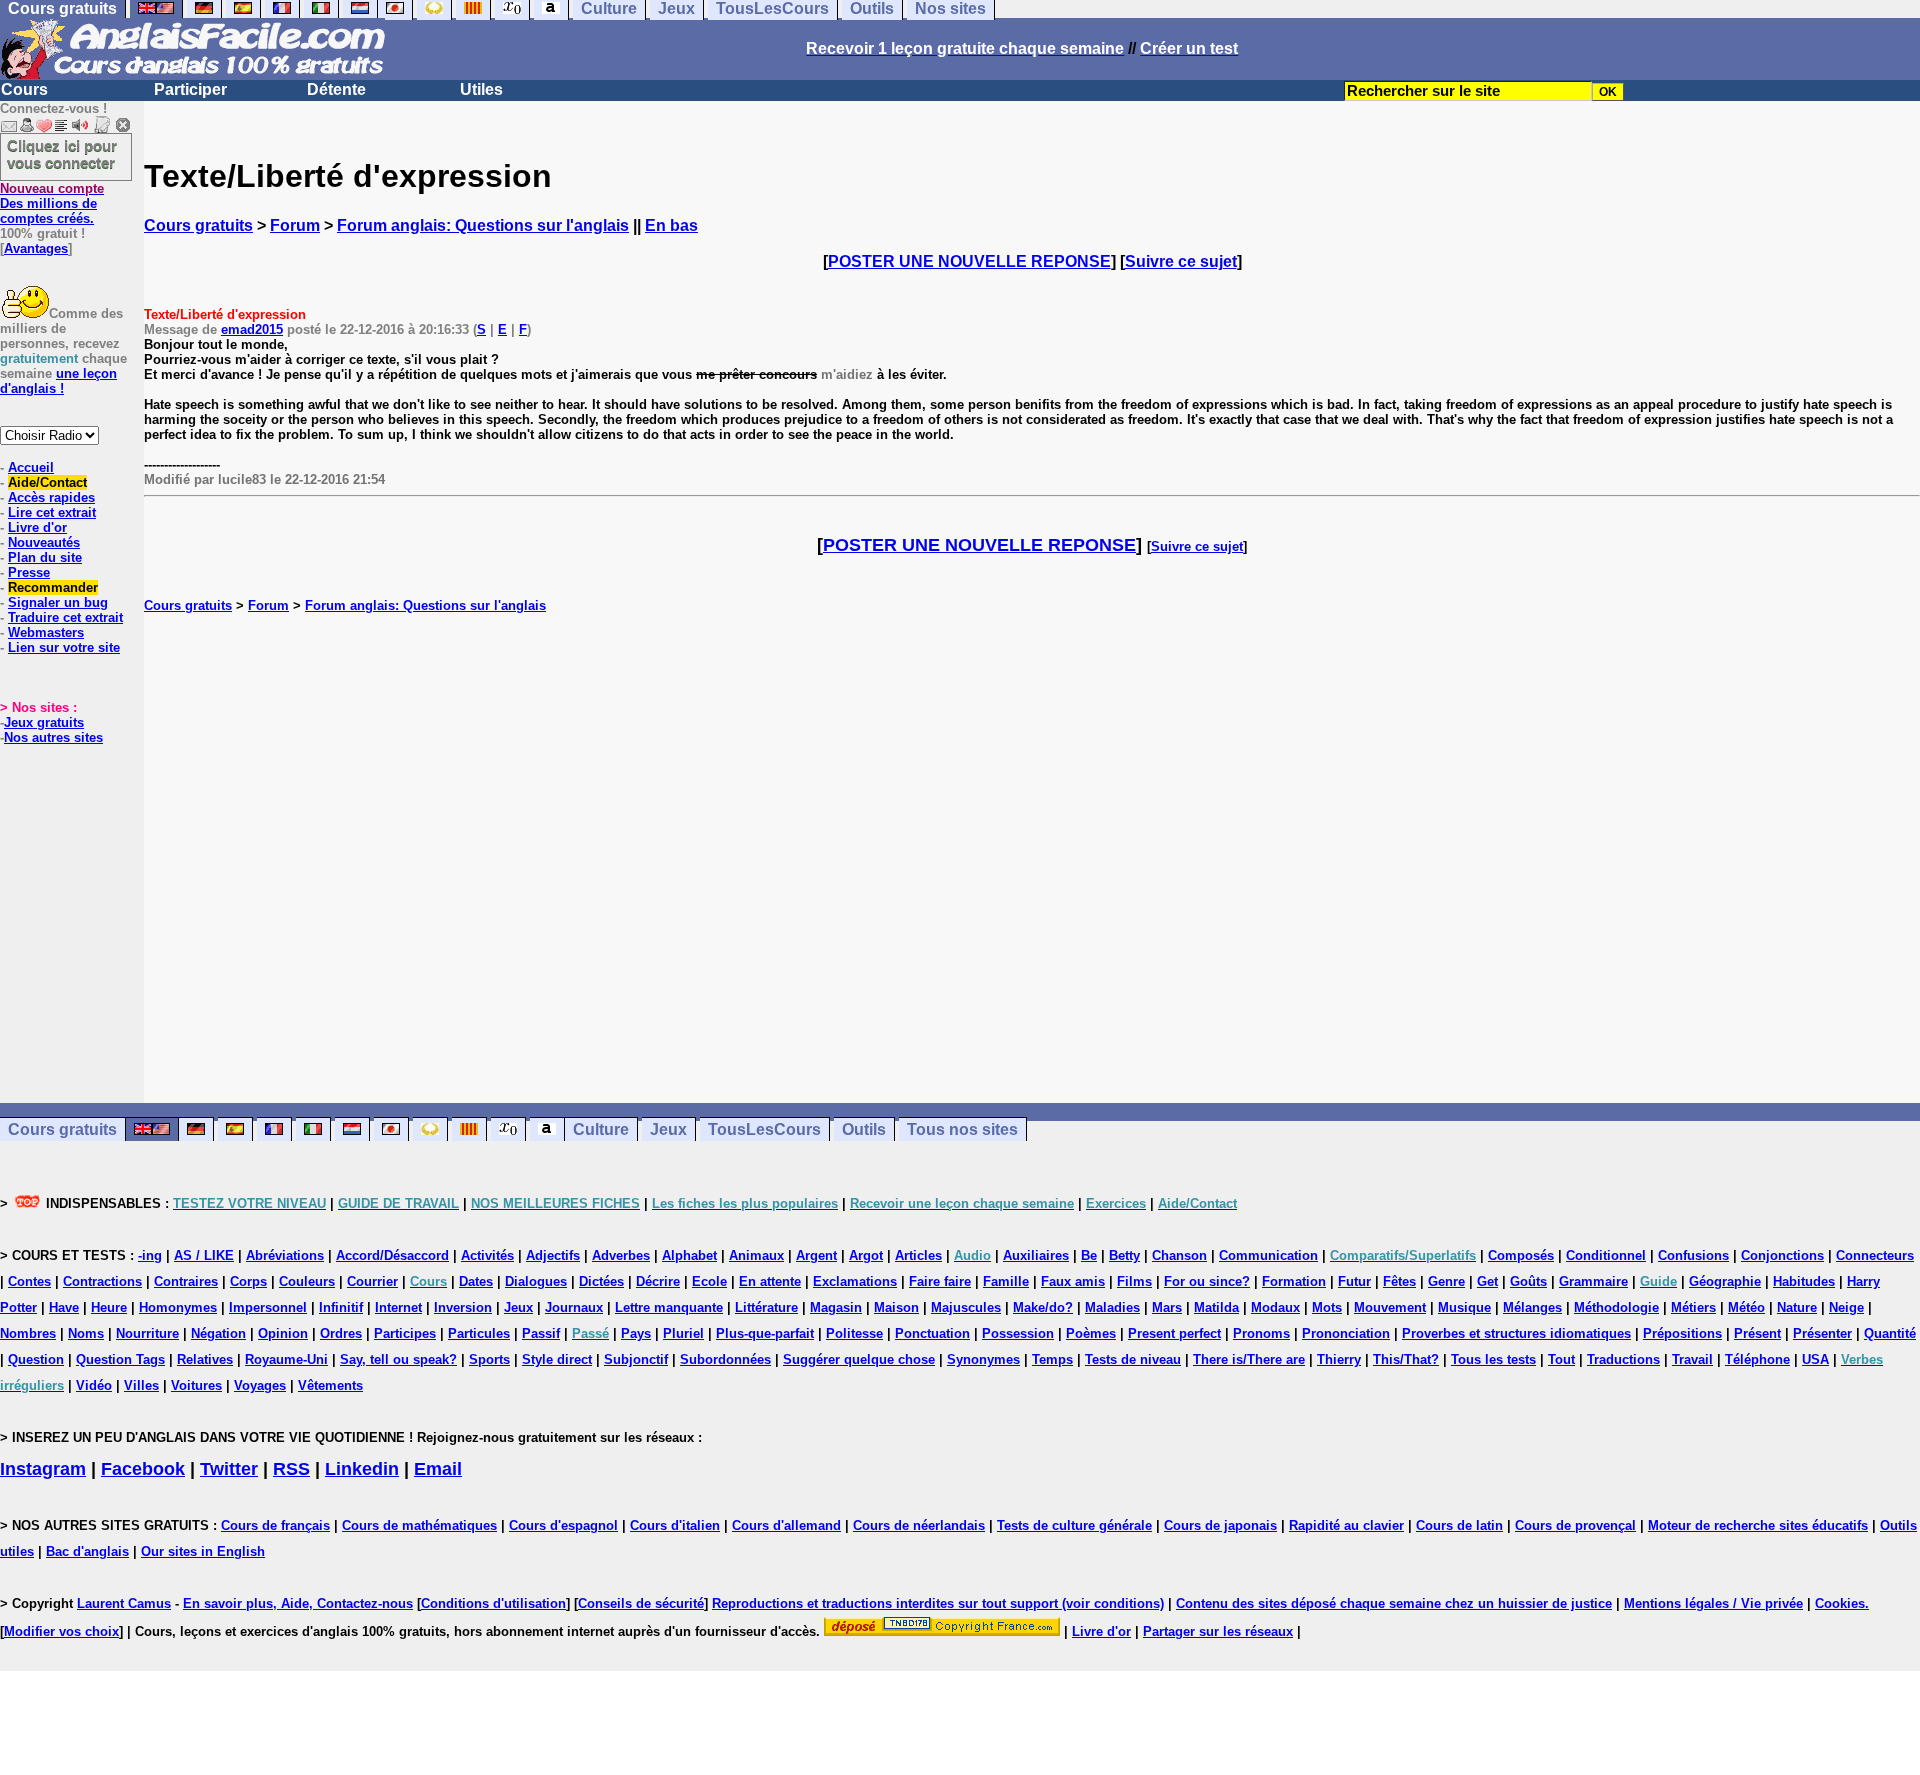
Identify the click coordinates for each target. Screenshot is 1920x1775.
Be (1089, 1255)
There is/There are (1249, 1359)
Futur (1354, 1281)
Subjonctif (636, 1359)
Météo (1746, 1307)
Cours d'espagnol (563, 1525)
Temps (1052, 1359)
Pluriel (683, 1333)
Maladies (1112, 1307)
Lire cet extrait (52, 512)
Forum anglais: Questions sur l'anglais (483, 225)
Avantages (36, 248)
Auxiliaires (1036, 1255)
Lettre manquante (669, 1307)
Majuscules (966, 1307)
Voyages (260, 1385)
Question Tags (120, 1359)
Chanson (1179, 1255)
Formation (1294, 1281)
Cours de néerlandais (919, 1525)
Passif (541, 1333)
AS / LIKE (204, 1255)
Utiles (481, 89)
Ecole (709, 1281)
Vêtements (330, 1385)
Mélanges (1532, 1307)
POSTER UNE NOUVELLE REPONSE (969, 261)
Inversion (463, 1307)
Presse (29, 572)
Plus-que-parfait (765, 1333)
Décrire (658, 1281)
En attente (770, 1281)
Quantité (1890, 1333)
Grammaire (1593, 1281)
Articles (918, 1255)
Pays (636, 1333)
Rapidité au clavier (1346, 1525)
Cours (24, 89)
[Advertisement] (1032, 858)
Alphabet (689, 1255)
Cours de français (275, 1525)
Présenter (1822, 1333)
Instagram (43, 1469)
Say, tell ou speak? (398, 1359)
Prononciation (1346, 1333)
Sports (489, 1359)
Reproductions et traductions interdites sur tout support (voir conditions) (938, 1603)
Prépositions (1682, 1333)
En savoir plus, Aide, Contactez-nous (298, 1603)
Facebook (143, 1469)
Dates (476, 1281)
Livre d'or (37, 527)
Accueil (31, 467)
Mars (1167, 1307)
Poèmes (1091, 1333)
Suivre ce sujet (1181, 261)
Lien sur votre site (64, 647)
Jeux (668, 1129)
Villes (141, 1385)
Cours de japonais (1220, 1525)
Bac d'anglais (87, 1551)
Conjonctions (1782, 1255)
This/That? (1406, 1359)
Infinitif (341, 1307)
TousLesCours (764, 1129)
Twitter (229, 1469)
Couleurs (307, 1281)
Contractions (102, 1281)
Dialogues (536, 1281)
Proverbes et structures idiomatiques (1516, 1333)
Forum (295, 225)
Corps (248, 1281)
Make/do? (1043, 1307)
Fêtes (1399, 1281)
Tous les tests (1493, 1359)
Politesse (854, 1333)
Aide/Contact (47, 482)
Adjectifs (553, 1255)
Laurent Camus (124, 1603)
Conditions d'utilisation (493, 1603)
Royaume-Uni (286, 1359)
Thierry (1339, 1359)
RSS (291, 1469)
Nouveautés (44, 542)
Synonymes (983, 1359)
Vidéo (94, 1385)
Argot (866, 1255)
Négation (218, 1333)
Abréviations (285, 1255)
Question (36, 1359)
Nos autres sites (53, 737)
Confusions (1693, 1255)
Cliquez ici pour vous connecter (62, 154)
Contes (29, 1281)
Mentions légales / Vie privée (1713, 1603)
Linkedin (362, 1469)
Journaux (574, 1307)
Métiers (1693, 1307)
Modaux (1275, 1307)
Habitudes (1804, 1281)
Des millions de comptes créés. (52, 203)
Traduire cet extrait (65, 617)
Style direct (557, 1359)
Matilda (1216, 1307)
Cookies (1840, 1603)
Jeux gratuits (44, 722)
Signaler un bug (58, 602)
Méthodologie (1616, 1307)
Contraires (186, 1281)
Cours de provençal (1575, 1525)
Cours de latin (1459, 1525)
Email (438, 1469)
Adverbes (621, 1255)
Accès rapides (51, 497)
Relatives (205, 1359)
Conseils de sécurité (641, 1603)
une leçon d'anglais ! (58, 381)
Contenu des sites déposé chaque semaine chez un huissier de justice (1394, 1603)
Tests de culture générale (1074, 1525)
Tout (1561, 1359)
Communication (1268, 1255)
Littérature (766, 1307)
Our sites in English (203, 1551)
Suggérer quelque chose (859, 1359)
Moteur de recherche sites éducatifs (1758, 1525)
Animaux (756, 1255)
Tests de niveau (1133, 1359)
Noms (86, 1333)
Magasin (836, 1307)
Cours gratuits (198, 225)
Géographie (1725, 1281)
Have (64, 1307)
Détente (336, 89)
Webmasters (46, 632)
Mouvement (1390, 1307)
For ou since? (1207, 1281)
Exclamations (855, 1281)
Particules (479, 1333)
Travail (1692, 1359)
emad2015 (252, 329)
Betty (1124, 1255)
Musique (1464, 1307)
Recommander (53, 587)
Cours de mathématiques (419, 1525)
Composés (1521, 1255)
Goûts (1528, 1281)
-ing (150, 1255)
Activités (487, 1255)
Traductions (1623, 1359)
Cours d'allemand (786, 1525)
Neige (1846, 1307)
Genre (1446, 1281)
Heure (109, 1307)
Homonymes (178, 1307)
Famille (1006, 1281)
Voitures (196, 1385)
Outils (864, 1129)
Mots (1327, 1307)
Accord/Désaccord (392, 1255)
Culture (601, 1129)
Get (1487, 1281)
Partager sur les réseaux (1218, 1631)
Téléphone (1757, 1359)
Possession (1018, 1333)
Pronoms (1261, 1333)
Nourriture (147, 1333)
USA (1815, 1359)
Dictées (601, 1281)
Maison (896, 1307)
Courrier (372, 1281)
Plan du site (45, 557)
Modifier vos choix (61, 1631)
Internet (398, 1307)
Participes (405, 1333)
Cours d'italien (675, 1525)
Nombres (28, 1333)
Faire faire (940, 1281)
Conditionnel (1606, 1255)
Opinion (283, 1333)
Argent (816, 1255)
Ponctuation (932, 1333)
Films (1134, 1281)
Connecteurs (1875, 1255)
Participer (190, 89)
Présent (1757, 1333)
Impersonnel (268, 1307)
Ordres (341, 1333)
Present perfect (1174, 1333)
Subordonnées (725, 1359)
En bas (671, 225)
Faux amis (1073, 1281)
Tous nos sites (962, 1129)
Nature (1797, 1307)
